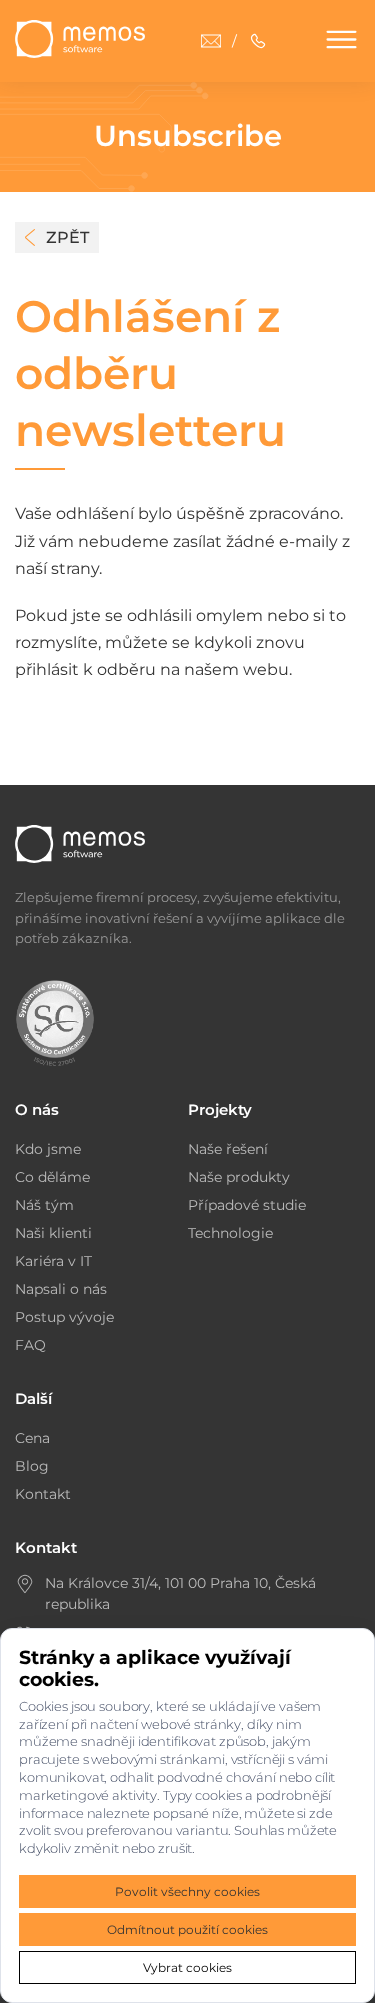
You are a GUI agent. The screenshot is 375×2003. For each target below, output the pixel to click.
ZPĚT (67, 237)
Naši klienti (53, 1233)
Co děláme (52, 1177)
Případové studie (247, 1205)
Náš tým (44, 1205)
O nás (37, 1109)
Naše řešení (228, 1149)
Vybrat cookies (187, 1967)
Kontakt (43, 1494)
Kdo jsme (48, 1149)
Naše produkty (239, 1177)
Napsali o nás (61, 1289)
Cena (32, 1438)
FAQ (30, 1345)
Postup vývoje (64, 1317)
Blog (32, 1466)
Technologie (230, 1233)
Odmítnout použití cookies (187, 1929)
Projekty (220, 1109)
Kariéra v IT (53, 1261)
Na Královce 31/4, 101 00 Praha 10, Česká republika (180, 1593)
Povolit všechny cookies (187, 1891)
